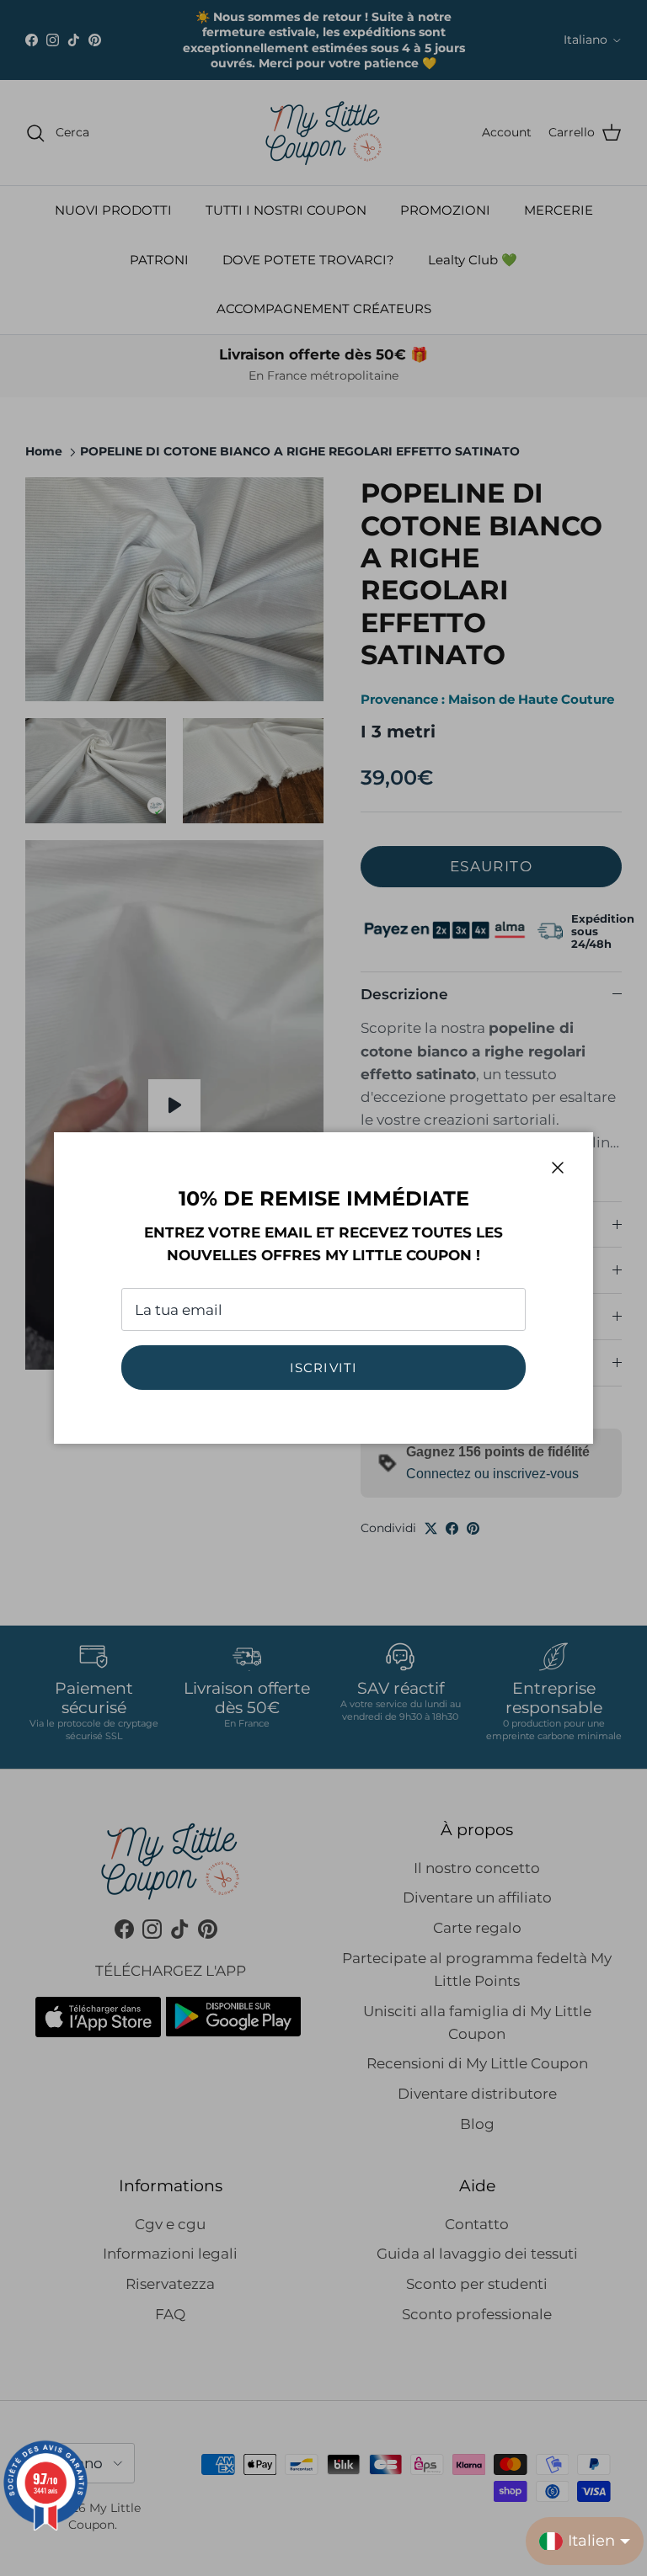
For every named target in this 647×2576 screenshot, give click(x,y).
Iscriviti (324, 1368)
